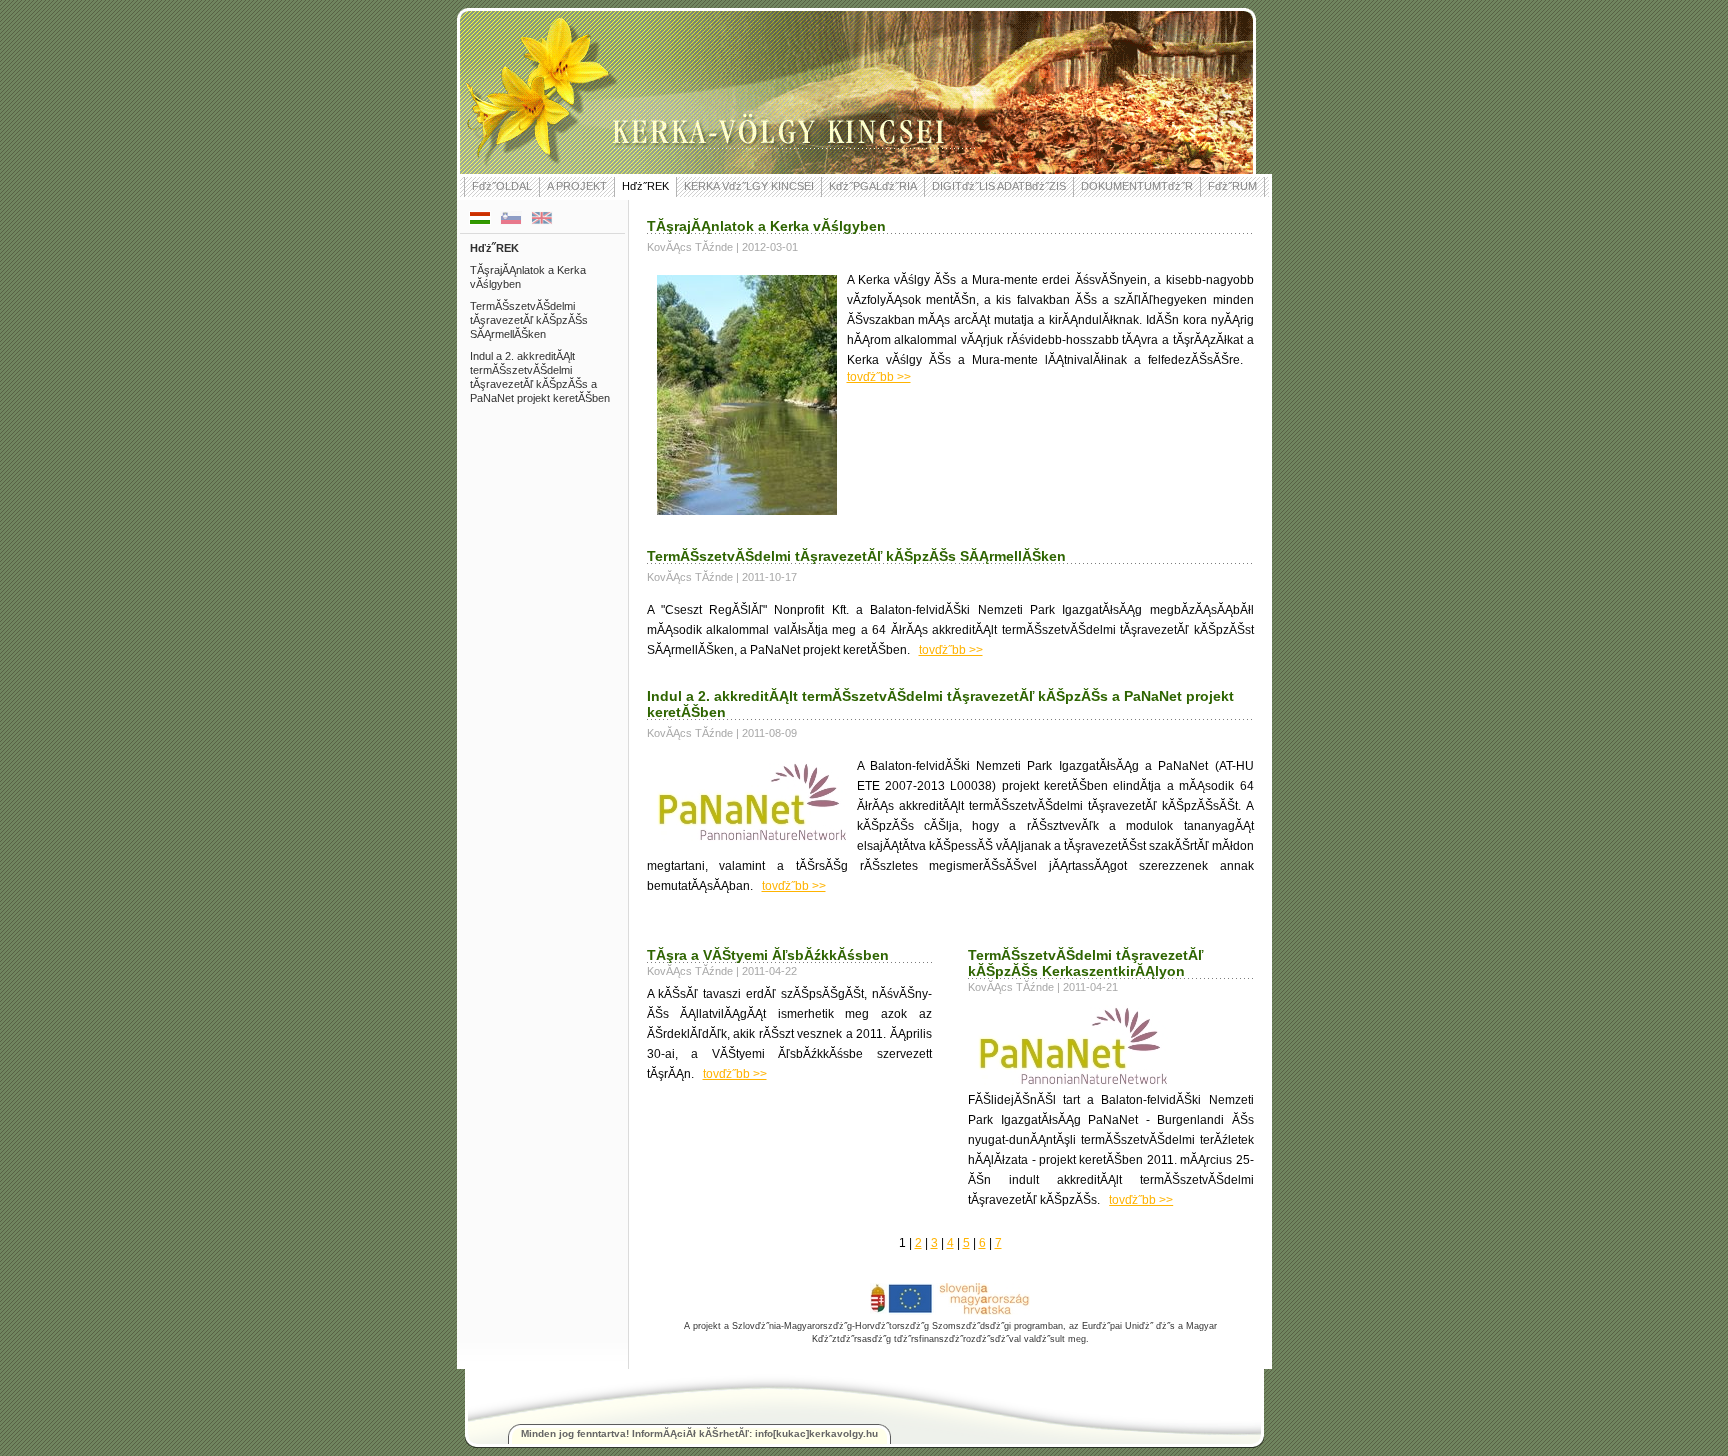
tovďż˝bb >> (879, 377)
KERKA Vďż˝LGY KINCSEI (749, 186)
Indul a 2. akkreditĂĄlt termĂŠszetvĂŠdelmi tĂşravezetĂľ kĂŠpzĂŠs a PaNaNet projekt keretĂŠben (540, 377)
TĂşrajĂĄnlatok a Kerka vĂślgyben (528, 277)
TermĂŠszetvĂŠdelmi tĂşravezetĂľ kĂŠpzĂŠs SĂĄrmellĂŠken (529, 320)
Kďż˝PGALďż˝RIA (873, 186)
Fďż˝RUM (1232, 186)
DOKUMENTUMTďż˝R (1137, 186)
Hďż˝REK (645, 186)
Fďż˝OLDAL (502, 186)
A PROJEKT (577, 186)
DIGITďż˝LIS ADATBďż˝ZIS (999, 186)
